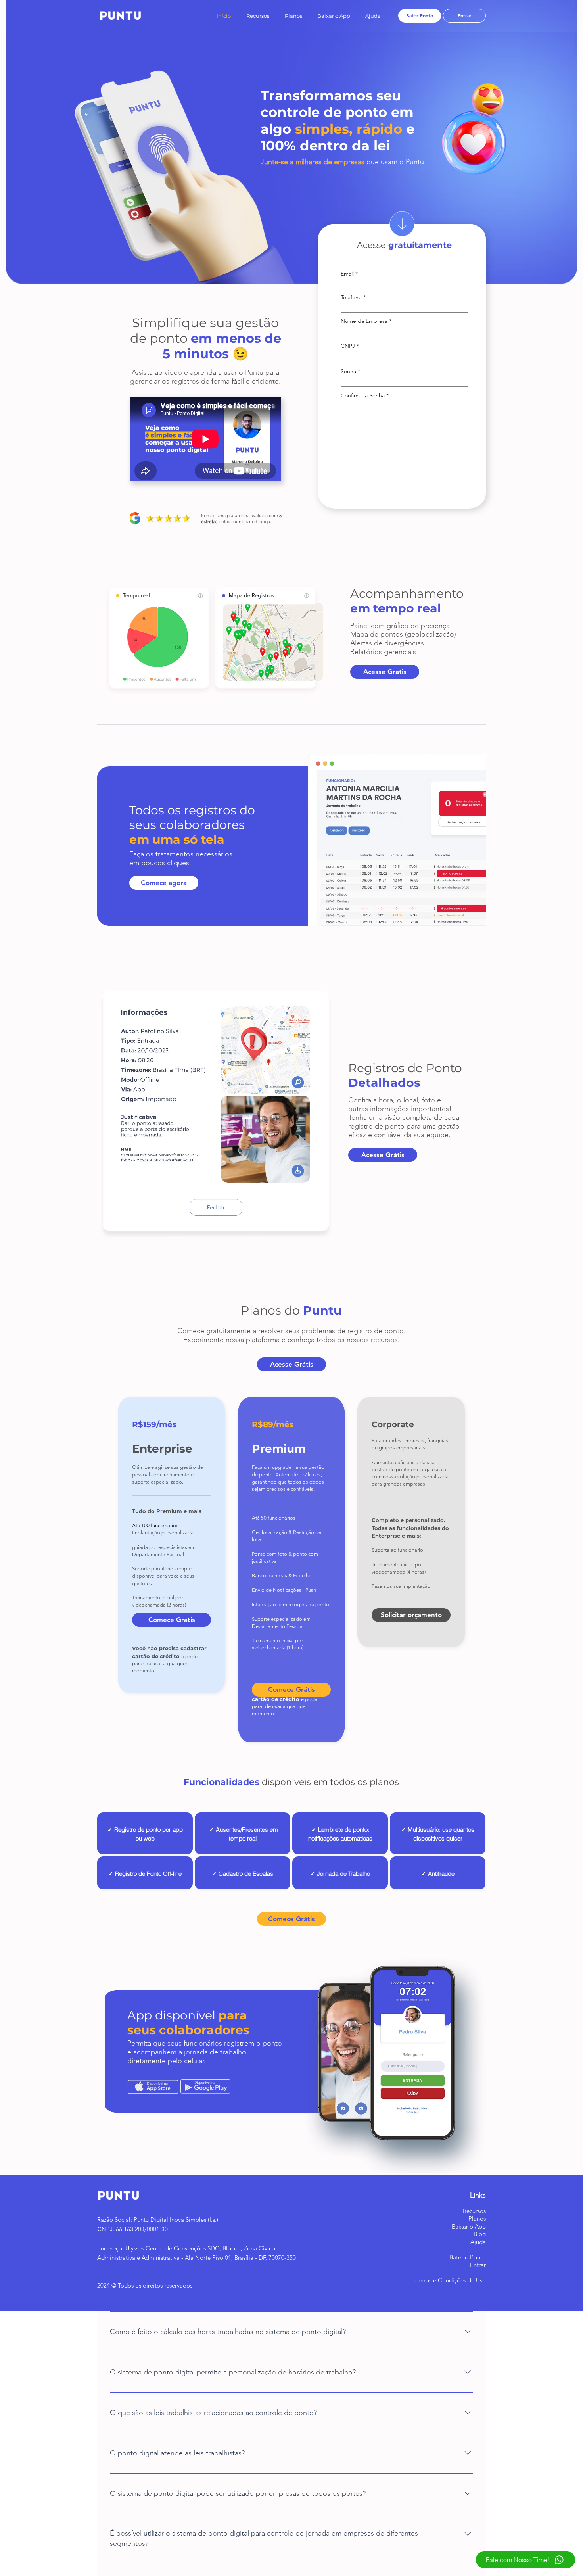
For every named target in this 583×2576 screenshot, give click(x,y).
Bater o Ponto (468, 2257)
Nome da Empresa (364, 321)
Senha (348, 371)
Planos (477, 2218)
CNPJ (348, 346)
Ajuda (478, 2242)
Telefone (351, 297)
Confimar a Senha (363, 395)
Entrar (478, 2265)
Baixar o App (469, 2226)
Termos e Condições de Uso (449, 2280)
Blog (480, 2234)
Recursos (474, 2211)
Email (347, 274)
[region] (145, 1833)
